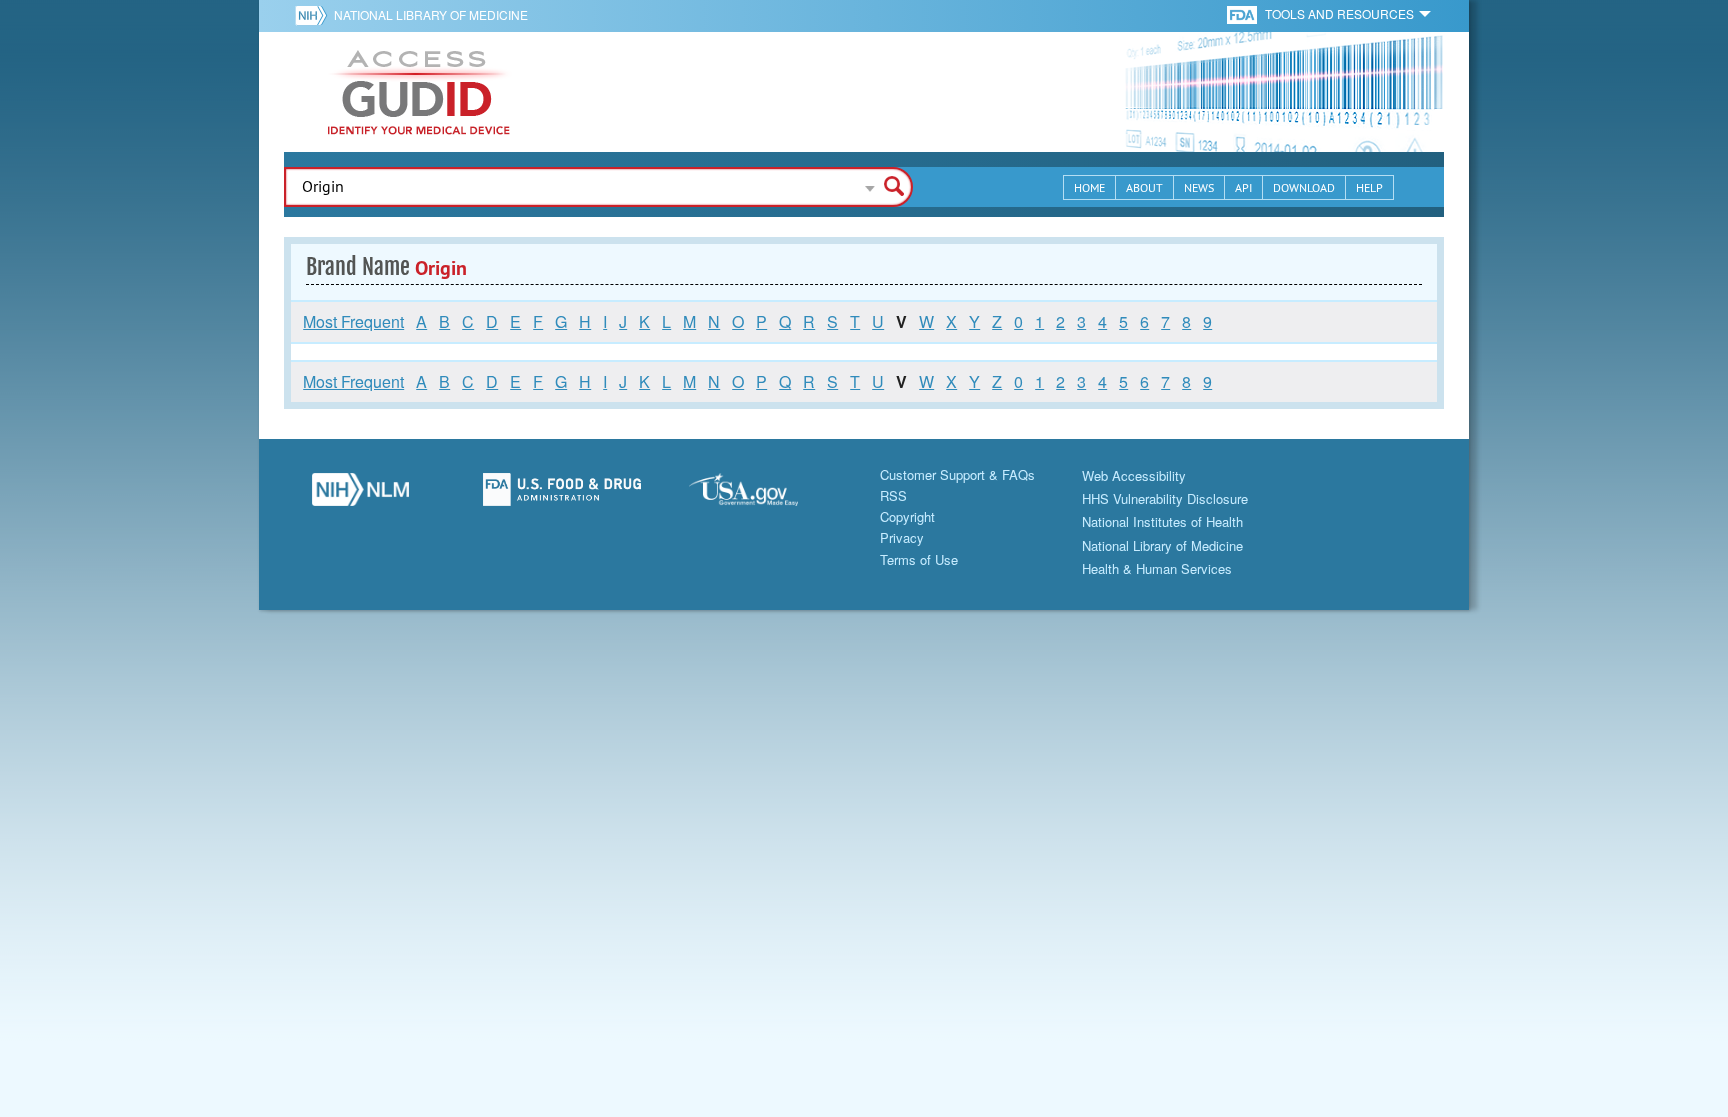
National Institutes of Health (1162, 521)
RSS (893, 495)
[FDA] (1243, 13)
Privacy (902, 537)
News (1199, 187)
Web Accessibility (1134, 475)
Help (1369, 187)
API (1243, 187)
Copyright (907, 516)
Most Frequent (353, 321)
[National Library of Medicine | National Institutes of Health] (360, 495)
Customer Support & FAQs (957, 474)
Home (1089, 187)
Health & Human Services (1157, 568)
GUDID (419, 92)
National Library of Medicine (431, 14)
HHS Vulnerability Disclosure (1165, 498)
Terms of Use (919, 559)
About (1144, 187)
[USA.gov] (763, 495)
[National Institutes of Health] (314, 15)
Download (1304, 187)
